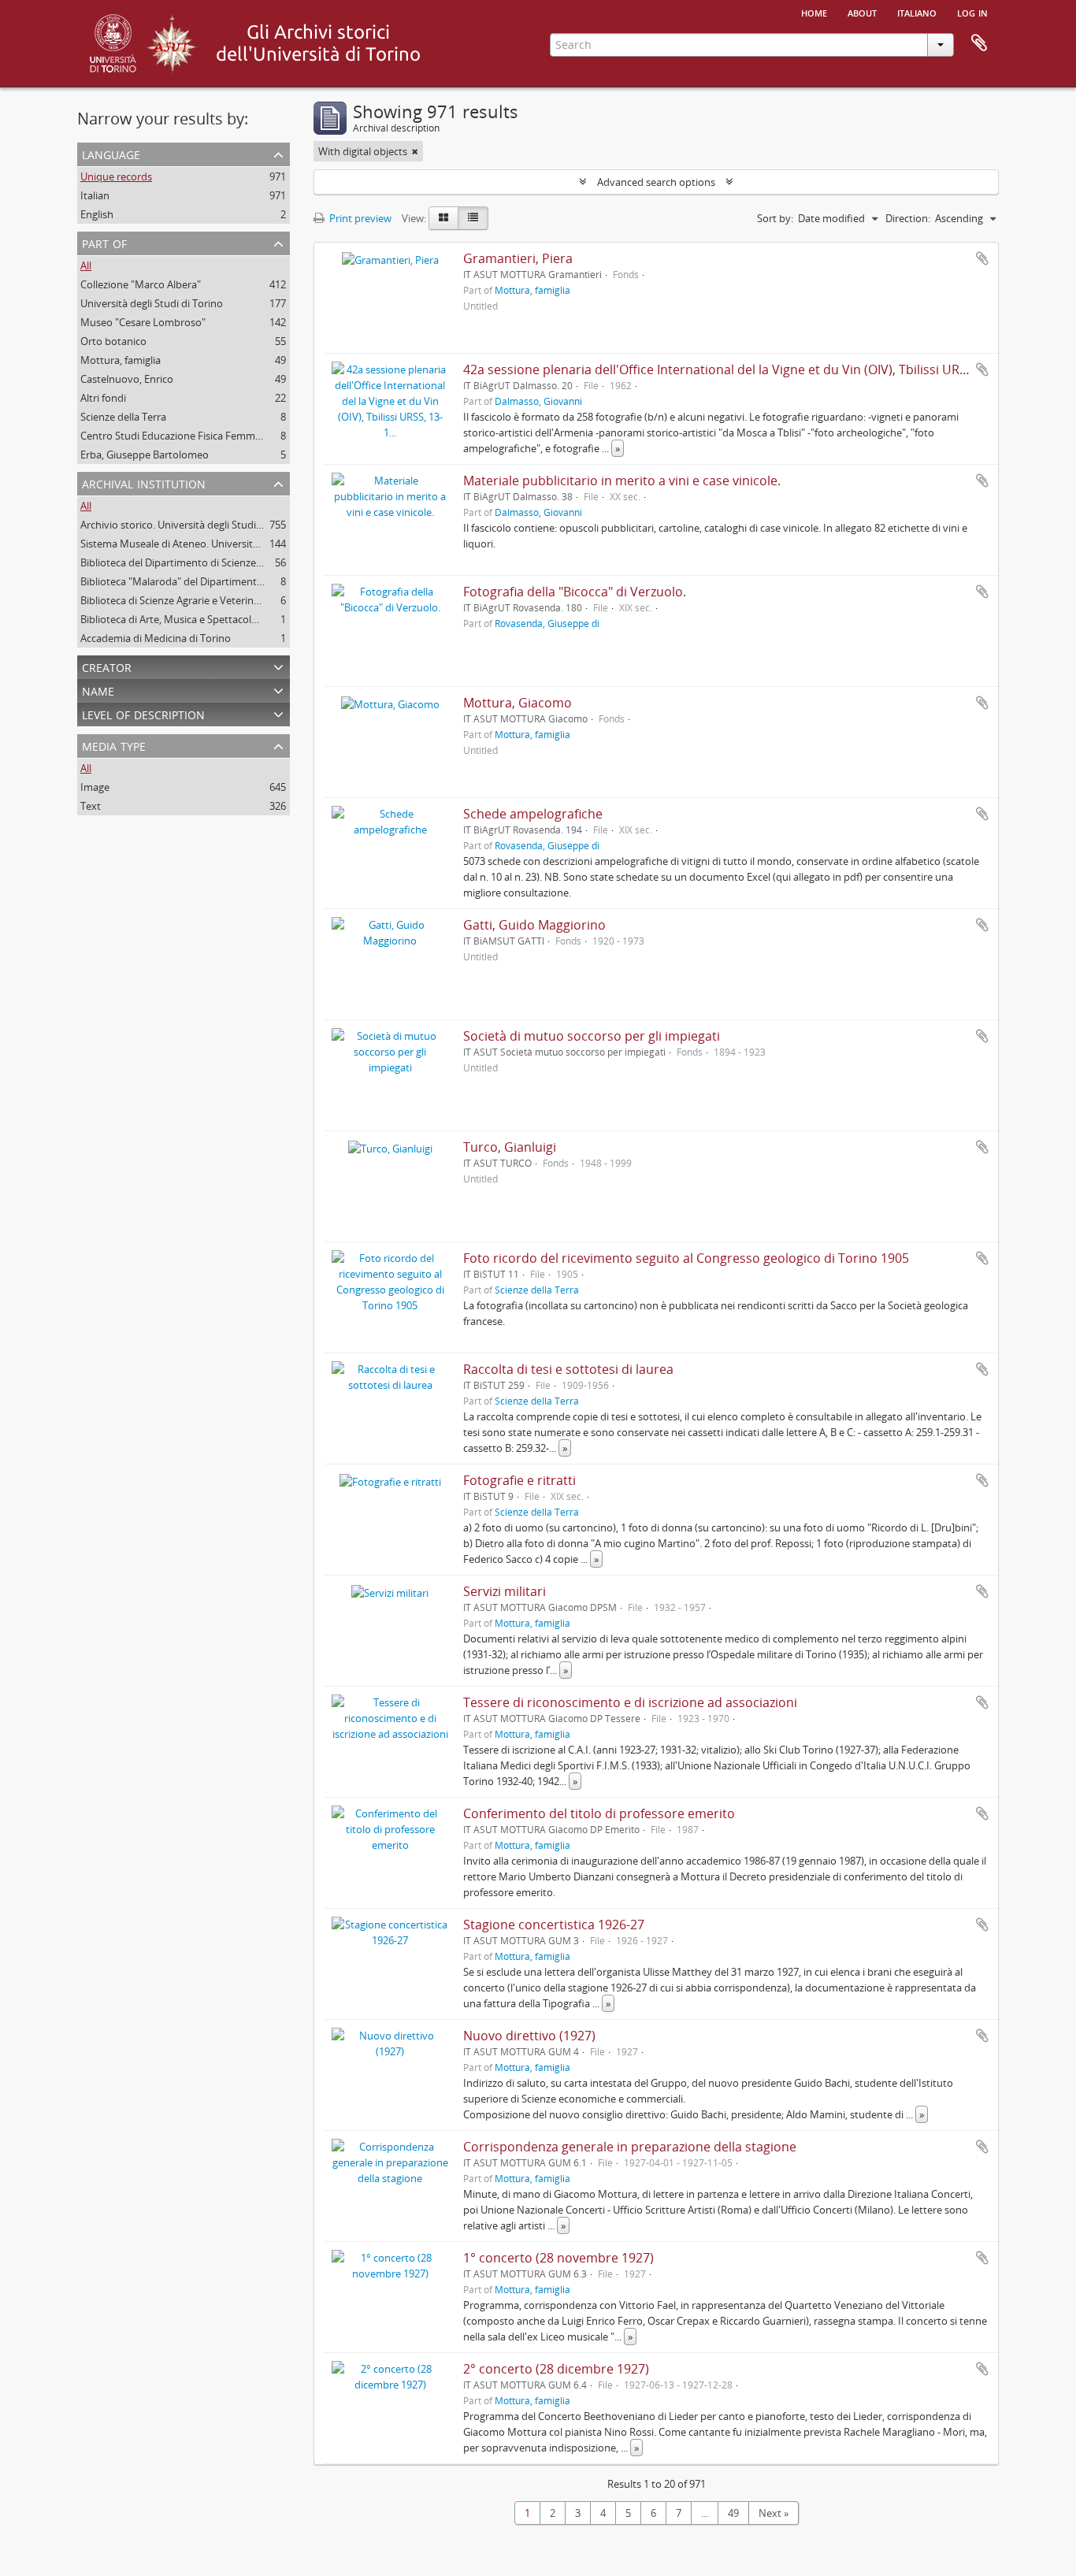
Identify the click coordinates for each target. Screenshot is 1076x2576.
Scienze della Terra (123, 417)
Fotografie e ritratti (519, 1480)
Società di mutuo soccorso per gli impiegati (592, 1036)
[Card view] (443, 218)
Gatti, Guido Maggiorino (534, 925)
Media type (114, 745)
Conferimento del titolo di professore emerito (599, 1813)
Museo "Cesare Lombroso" (143, 322)
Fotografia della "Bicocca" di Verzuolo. (575, 592)
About (862, 12)
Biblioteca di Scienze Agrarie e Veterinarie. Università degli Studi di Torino (249, 600)
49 (733, 2513)
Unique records (116, 176)
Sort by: (775, 218)
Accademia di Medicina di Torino (156, 638)
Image (95, 787)
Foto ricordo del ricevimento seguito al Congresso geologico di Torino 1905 (686, 1258)
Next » (774, 2513)
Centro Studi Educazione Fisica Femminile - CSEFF (195, 436)
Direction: (908, 218)
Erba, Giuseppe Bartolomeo (145, 455)
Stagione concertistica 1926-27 (554, 1925)
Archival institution (144, 483)
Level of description (143, 713)
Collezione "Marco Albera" (141, 284)
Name (98, 690)
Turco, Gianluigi (510, 1147)
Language (111, 153)
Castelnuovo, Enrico (127, 379)
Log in (972, 12)
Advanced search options (656, 182)
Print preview (359, 218)
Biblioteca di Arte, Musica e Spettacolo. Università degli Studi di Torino (243, 619)
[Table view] (473, 218)
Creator (107, 666)
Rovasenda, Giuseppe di (547, 623)
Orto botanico (113, 341)
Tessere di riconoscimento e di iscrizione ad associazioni (630, 1702)
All (86, 265)
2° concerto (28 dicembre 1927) (556, 2369)
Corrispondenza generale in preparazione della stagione (630, 2147)
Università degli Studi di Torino (152, 303)
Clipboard (979, 43)
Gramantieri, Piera (518, 258)
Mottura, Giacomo (518, 703)
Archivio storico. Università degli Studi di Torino (190, 525)
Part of (104, 242)
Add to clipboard (982, 258)
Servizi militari (505, 1591)
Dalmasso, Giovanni (538, 401)
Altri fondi (103, 398)
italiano (917, 12)
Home (814, 12)
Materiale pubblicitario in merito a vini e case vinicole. (622, 481)
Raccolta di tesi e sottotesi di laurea (568, 1369)
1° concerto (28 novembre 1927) (558, 2258)
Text (91, 806)
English (97, 214)
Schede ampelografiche (533, 814)
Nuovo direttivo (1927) (529, 2036)
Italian (95, 195)
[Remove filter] (415, 151)
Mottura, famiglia (121, 360)
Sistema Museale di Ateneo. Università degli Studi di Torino (217, 544)
